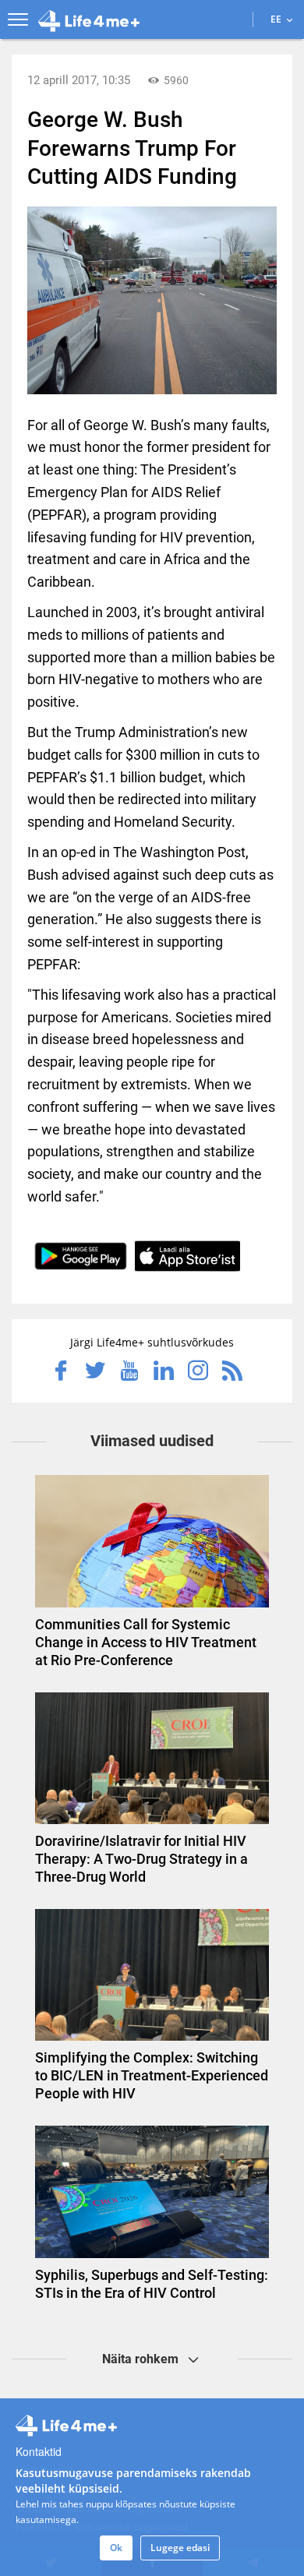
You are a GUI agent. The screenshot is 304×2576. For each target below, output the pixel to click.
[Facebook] (61, 1372)
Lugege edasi (180, 2548)
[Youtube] (129, 1372)
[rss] (232, 1372)
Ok (116, 2548)
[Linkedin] (164, 1372)
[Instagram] (198, 1372)
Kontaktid (39, 2451)
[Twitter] (95, 1372)
